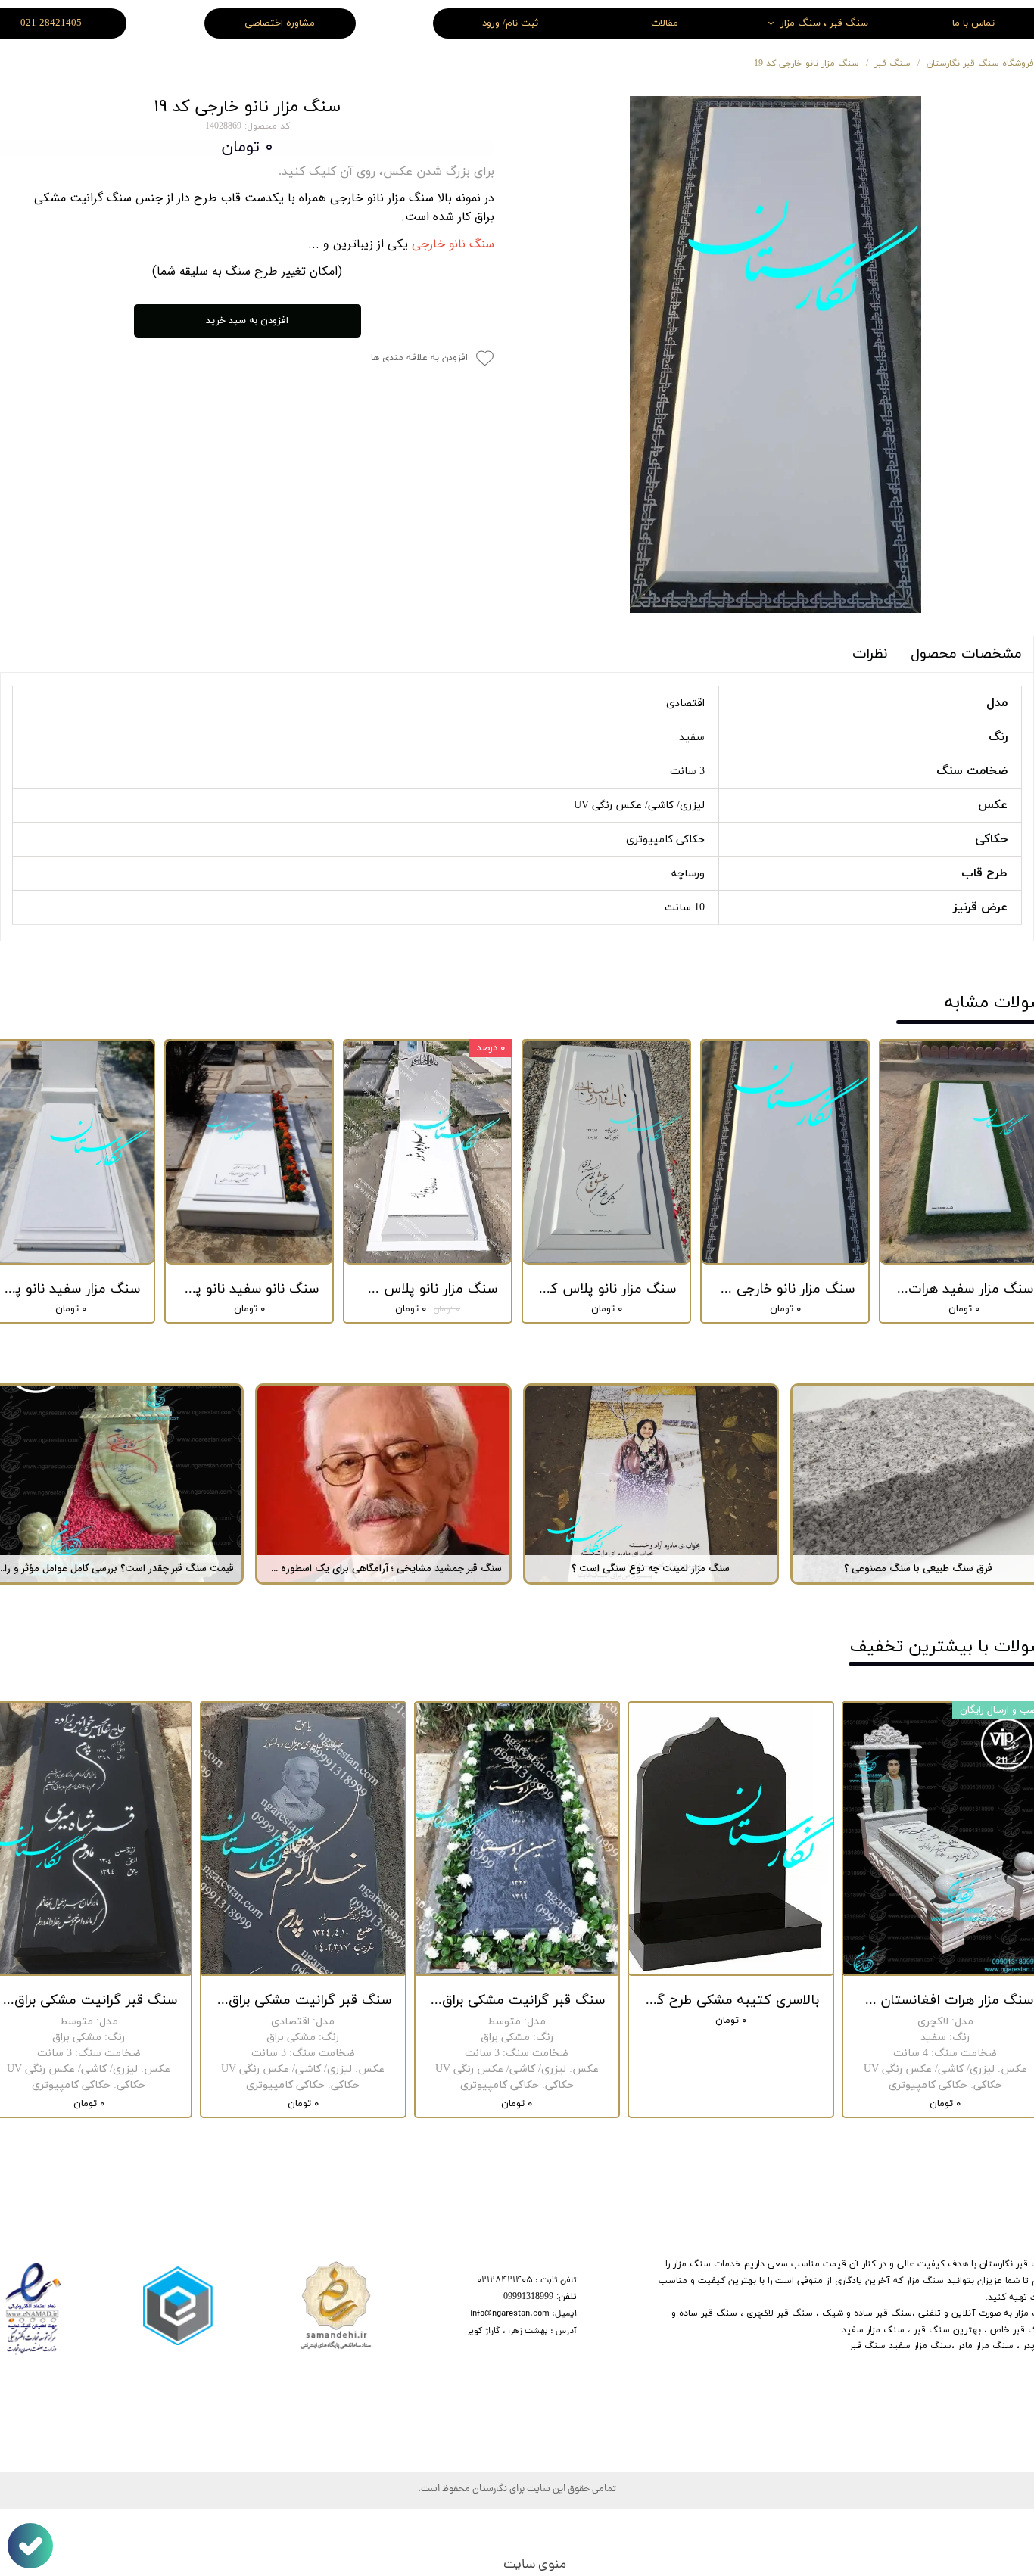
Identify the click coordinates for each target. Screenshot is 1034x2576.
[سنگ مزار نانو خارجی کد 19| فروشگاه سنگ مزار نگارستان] (775, 355)
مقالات (665, 23)
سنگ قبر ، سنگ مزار (824, 23)
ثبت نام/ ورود (510, 23)
